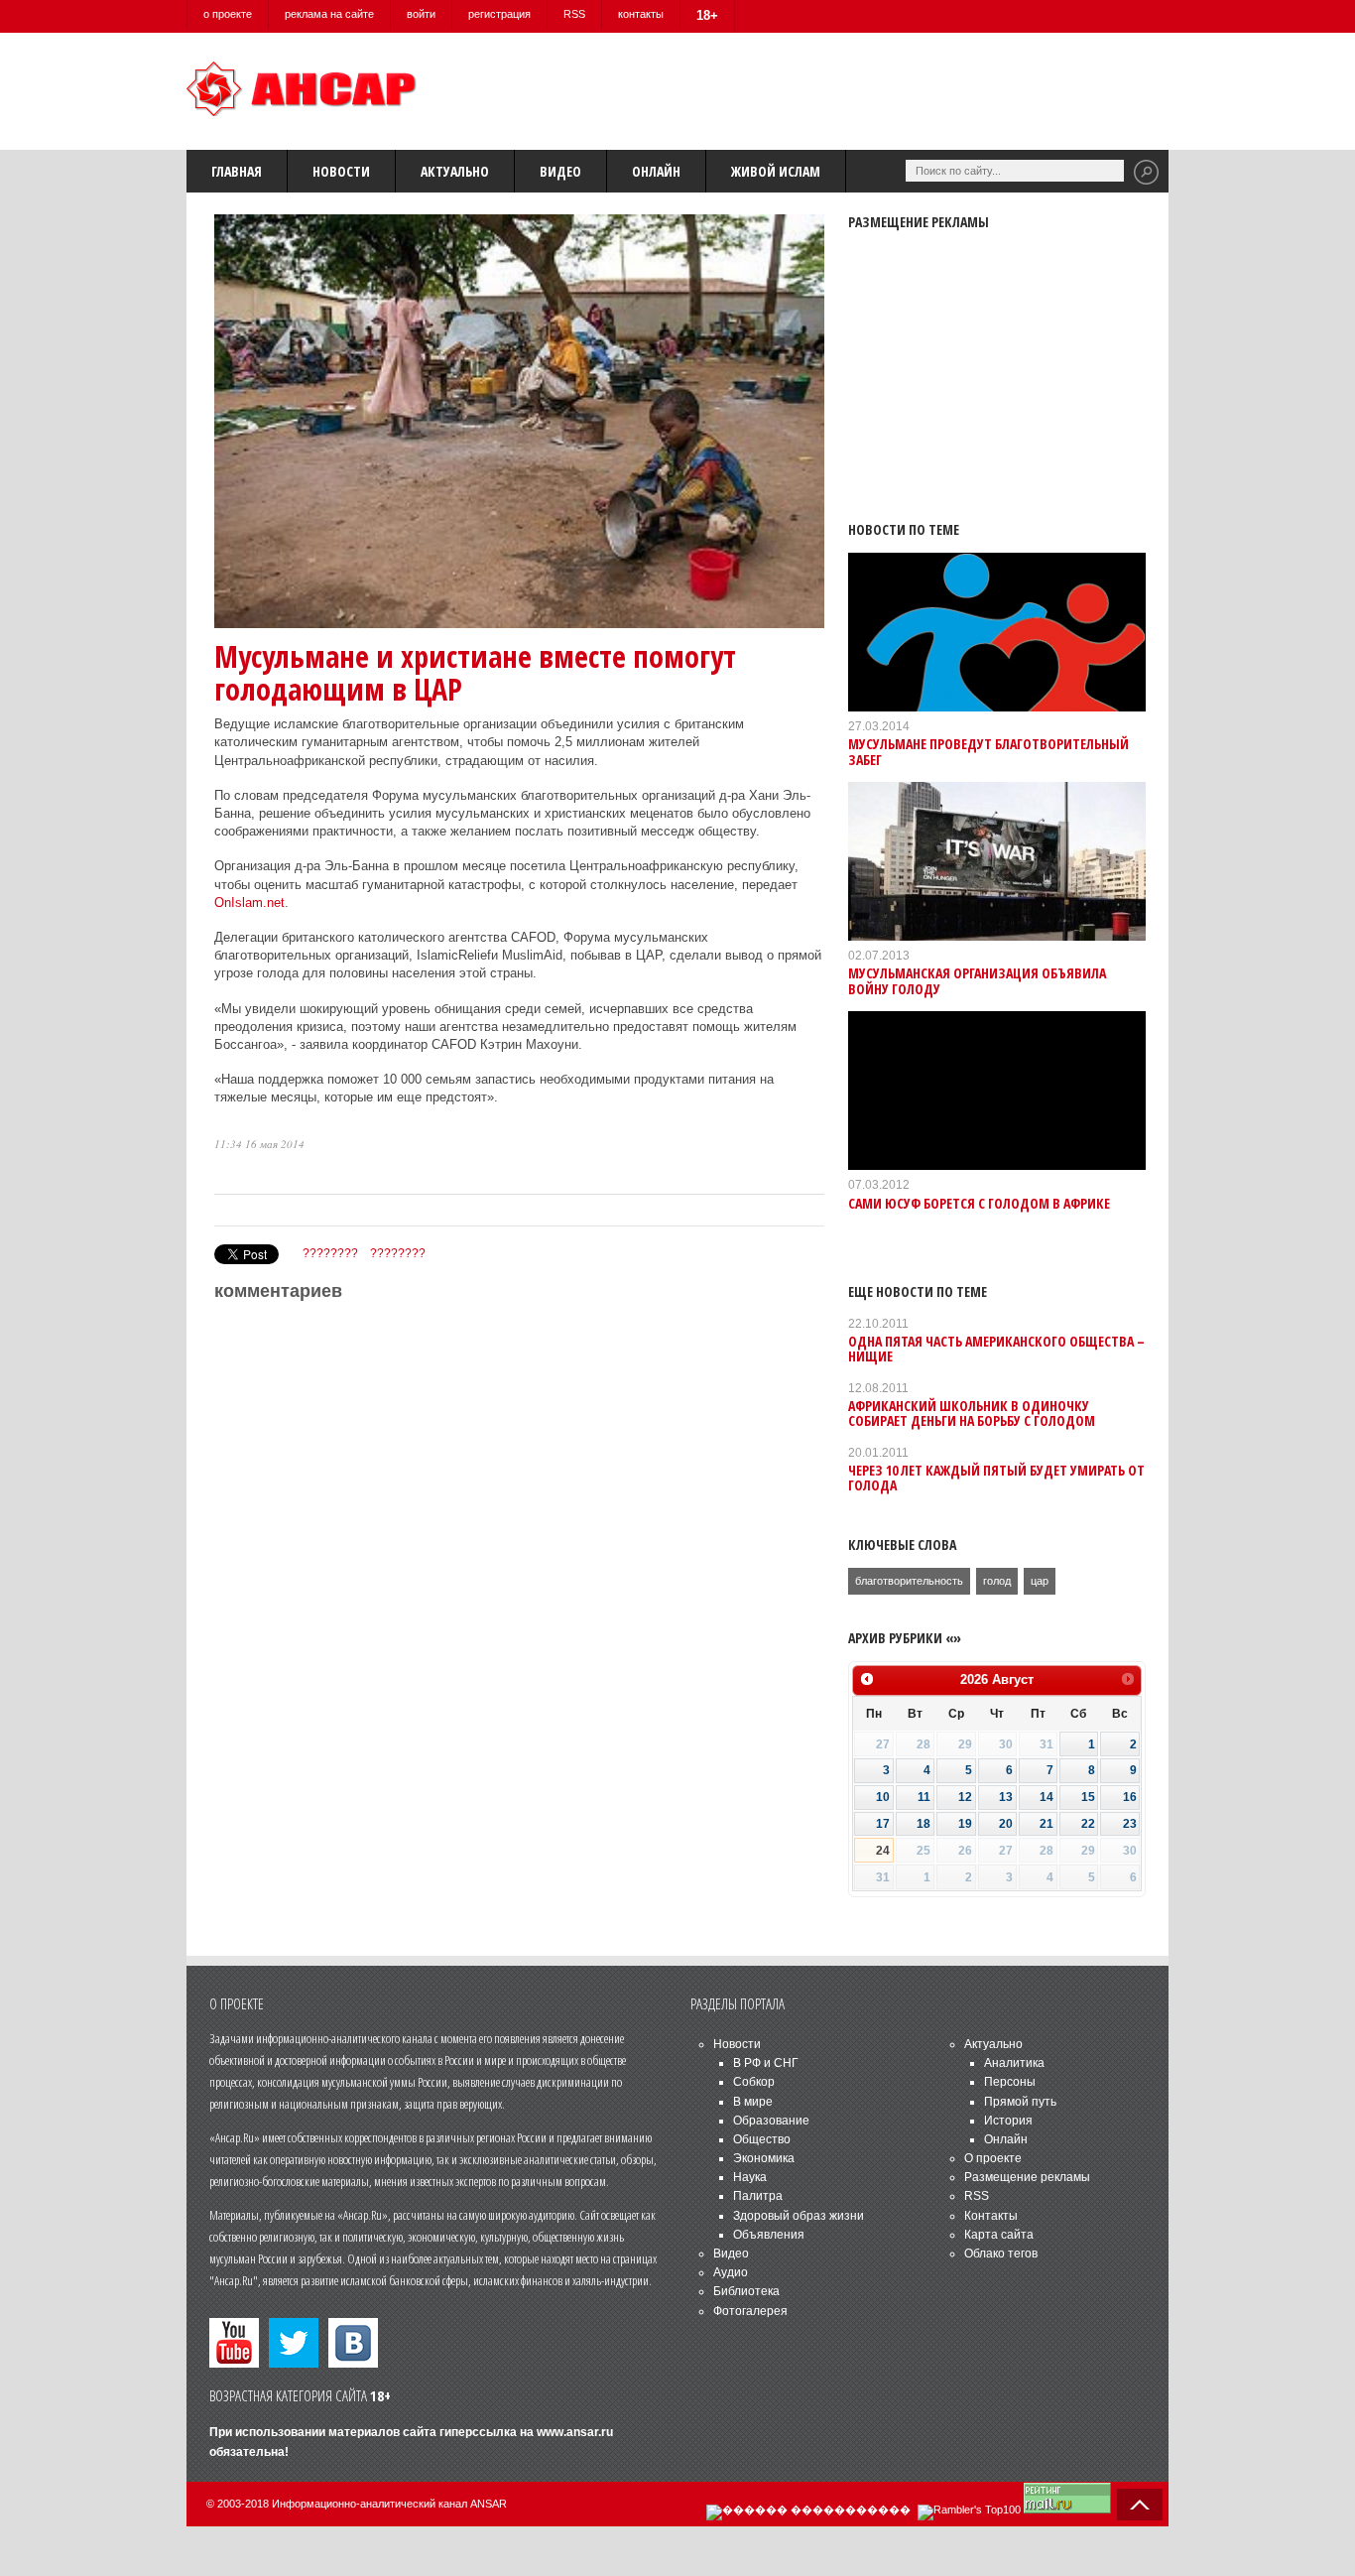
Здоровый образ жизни (799, 2216)
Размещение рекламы (1027, 2177)
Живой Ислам (776, 171)
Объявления (769, 2235)
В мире (753, 2102)
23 (1130, 1824)
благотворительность (909, 1581)
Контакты (991, 2216)
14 (1047, 1797)
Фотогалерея (750, 2311)
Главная (237, 171)
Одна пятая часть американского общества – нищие (996, 1349)
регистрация (499, 14)
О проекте (993, 2158)
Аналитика (1014, 2063)
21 (1047, 1824)
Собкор (754, 2082)
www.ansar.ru (575, 2432)
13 (1006, 1797)
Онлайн (656, 171)
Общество (762, 2139)
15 (1088, 1797)
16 (1130, 1797)
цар (1040, 1581)
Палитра (758, 2196)
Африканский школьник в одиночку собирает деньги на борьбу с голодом (972, 1413)
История (1008, 2121)
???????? (330, 1253)
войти (421, 14)
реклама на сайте (329, 14)
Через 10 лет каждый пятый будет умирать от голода (996, 1478)
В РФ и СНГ (766, 2063)
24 (883, 1851)
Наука (750, 2177)
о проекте (228, 14)
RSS (574, 14)
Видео (560, 171)
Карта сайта (999, 2235)
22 (1088, 1824)
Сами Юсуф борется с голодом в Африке (979, 1203)
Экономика (764, 2158)
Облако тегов (1001, 2254)
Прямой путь (1020, 2102)
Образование (771, 2121)
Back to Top (1140, 2505)
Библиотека (746, 2291)
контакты (641, 14)
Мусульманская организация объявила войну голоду (977, 980)
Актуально (455, 171)
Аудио (731, 2272)
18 (924, 1824)
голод (997, 1581)
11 (924, 1797)
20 (1006, 1824)
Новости (341, 171)
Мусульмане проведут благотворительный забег (988, 751)
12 (965, 1797)
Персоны (1010, 2082)
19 (965, 1824)
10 (883, 1797)
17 (883, 1824)
